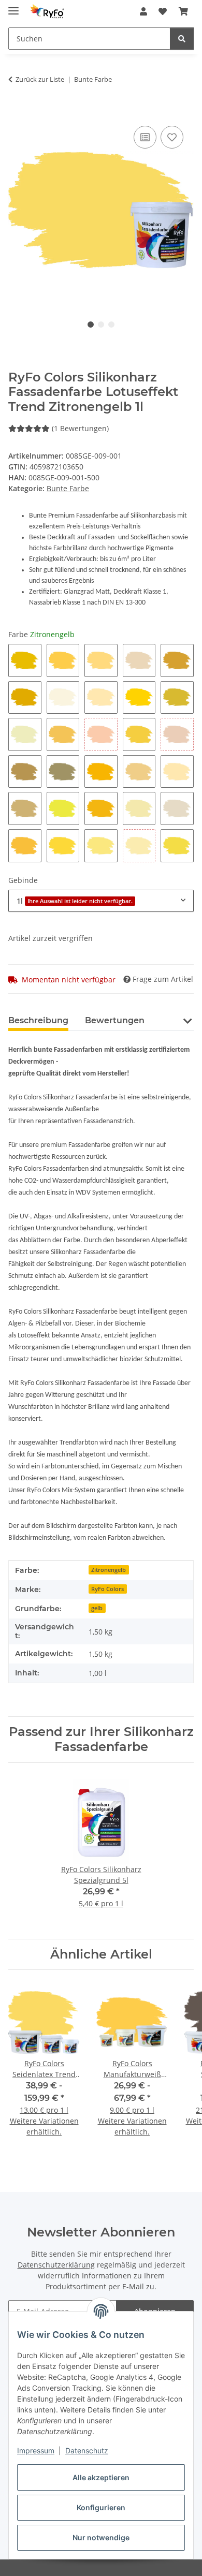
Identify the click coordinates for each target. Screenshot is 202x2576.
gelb (97, 1608)
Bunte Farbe (68, 488)
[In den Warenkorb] (17, 112)
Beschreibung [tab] (38, 1020)
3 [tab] (111, 325)
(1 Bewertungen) (80, 428)
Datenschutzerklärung (56, 2265)
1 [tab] (91, 325)
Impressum (36, 2450)
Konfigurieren (101, 2507)
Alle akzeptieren (101, 2477)
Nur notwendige (101, 2537)
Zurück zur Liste (40, 79)
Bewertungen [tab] (115, 1020)
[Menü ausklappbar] (13, 6)
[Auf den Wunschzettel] (172, 137)
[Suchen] (182, 39)
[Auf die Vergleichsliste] (145, 137)
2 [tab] (101, 325)
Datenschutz (87, 2450)
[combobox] (101, 901)
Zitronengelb (109, 1570)
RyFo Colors (107, 1589)
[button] (143, 11)
